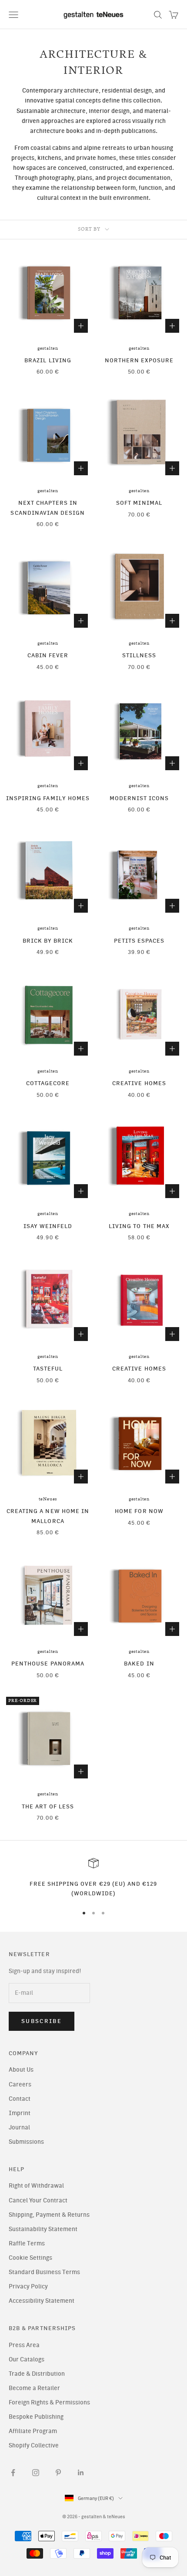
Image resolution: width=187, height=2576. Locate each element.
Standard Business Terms (44, 2272)
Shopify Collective (34, 2445)
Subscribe (42, 2021)
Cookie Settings (30, 2258)
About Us (21, 2070)
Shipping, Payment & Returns (49, 2215)
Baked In (139, 1663)
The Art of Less (48, 1806)
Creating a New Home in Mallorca (48, 1516)
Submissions (26, 2142)
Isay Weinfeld (48, 1226)
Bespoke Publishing (36, 2417)
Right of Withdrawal (36, 2186)
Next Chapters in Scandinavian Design (48, 507)
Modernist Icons (139, 798)
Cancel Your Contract (38, 2200)
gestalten (48, 348)
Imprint (20, 2113)
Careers (20, 2084)
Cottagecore (48, 1083)
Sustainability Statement (43, 2229)
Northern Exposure (139, 360)
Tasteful (48, 1368)
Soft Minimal (139, 503)
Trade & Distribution (37, 2374)
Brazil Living (48, 360)
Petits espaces (139, 940)
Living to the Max (139, 1226)
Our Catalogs (27, 2359)
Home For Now (139, 1511)
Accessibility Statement (42, 2301)
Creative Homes (139, 1083)
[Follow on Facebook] (13, 2473)
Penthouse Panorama (48, 1663)
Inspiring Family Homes (48, 798)
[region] (93, 1878)
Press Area (24, 2345)
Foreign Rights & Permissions (49, 2402)
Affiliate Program (33, 2431)
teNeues (48, 1499)
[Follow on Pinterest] (58, 2473)
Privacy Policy (28, 2286)
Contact (20, 2099)
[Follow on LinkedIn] (81, 2473)
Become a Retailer (34, 2388)
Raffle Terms (27, 2243)
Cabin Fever (48, 655)
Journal (19, 2127)
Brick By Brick (48, 940)
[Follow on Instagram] (36, 2473)
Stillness (139, 655)
